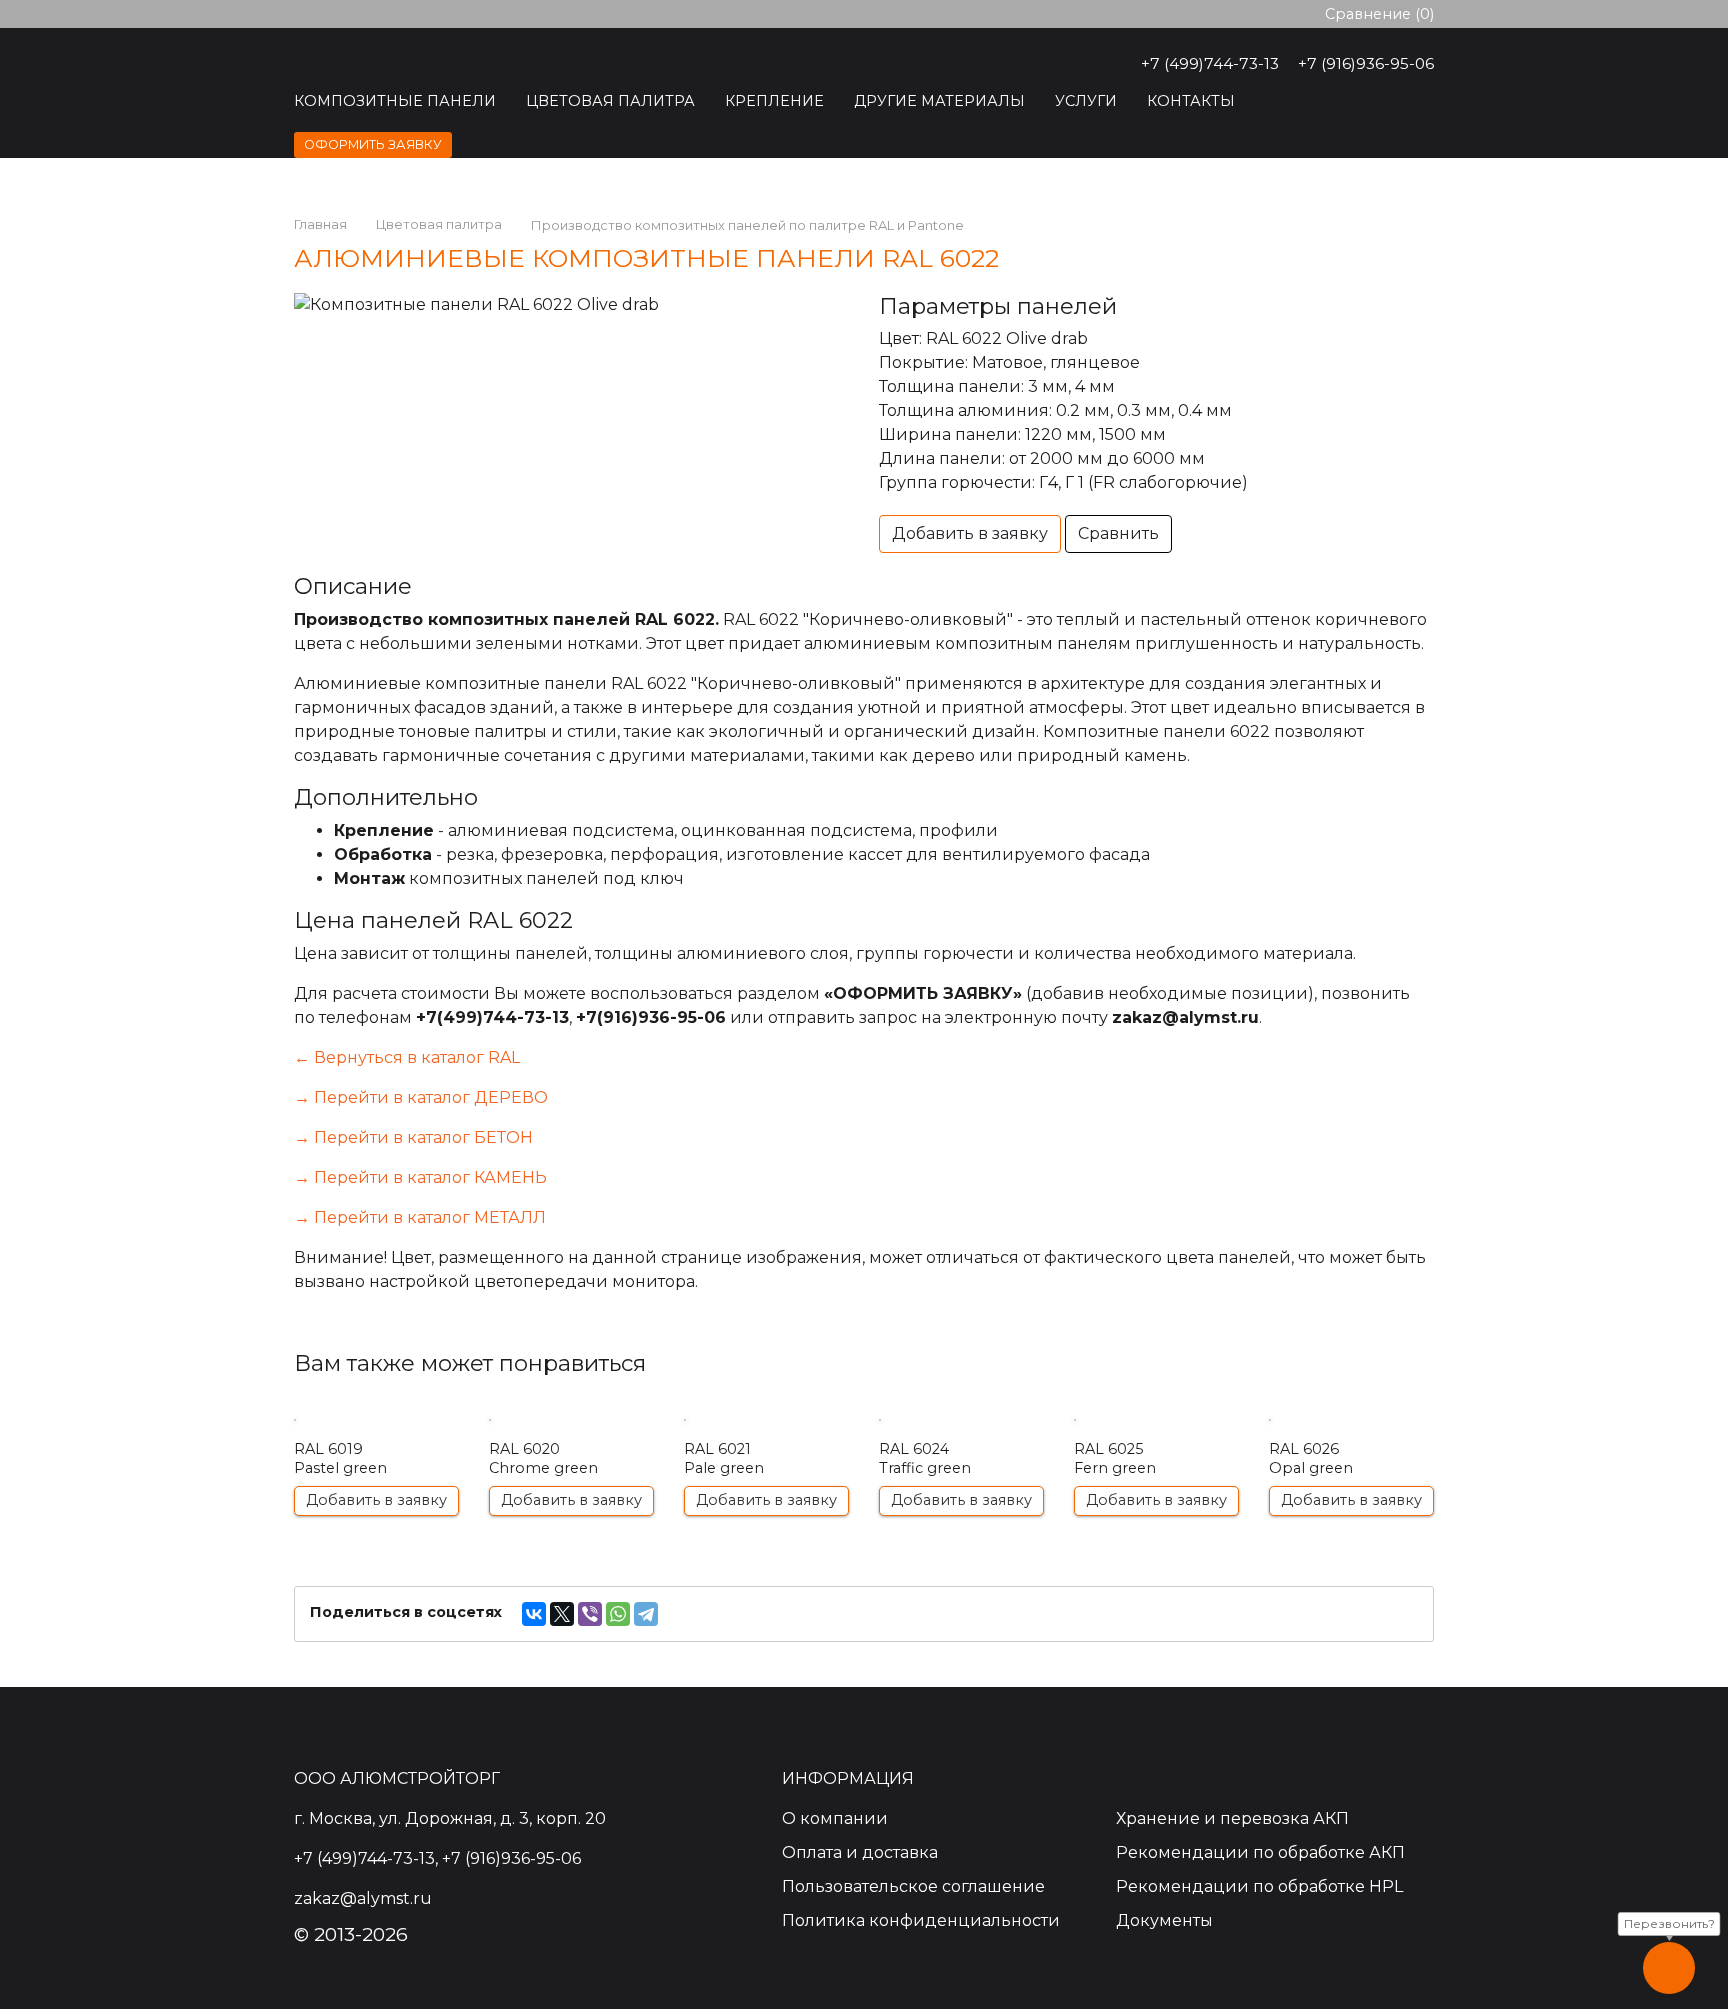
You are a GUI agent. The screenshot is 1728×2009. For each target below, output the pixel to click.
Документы (1164, 1920)
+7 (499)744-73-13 (1210, 63)
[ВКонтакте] (534, 1614)
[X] (562, 1614)
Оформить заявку (373, 144)
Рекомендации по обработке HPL (1259, 1886)
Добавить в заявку (970, 533)
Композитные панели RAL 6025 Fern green (1156, 1461)
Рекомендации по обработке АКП (1260, 1852)
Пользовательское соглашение (913, 1886)
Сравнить (1118, 533)
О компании (835, 1818)
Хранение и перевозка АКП (1232, 1818)
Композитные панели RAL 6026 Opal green (1351, 1461)
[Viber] (590, 1614)
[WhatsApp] (618, 1614)
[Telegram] (646, 1614)
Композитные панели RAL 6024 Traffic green (961, 1461)
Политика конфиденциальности (921, 1920)
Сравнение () (1379, 14)
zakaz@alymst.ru (1185, 1017)
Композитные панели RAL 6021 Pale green (766, 1461)
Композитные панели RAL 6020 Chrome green (571, 1461)
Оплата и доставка (860, 1852)
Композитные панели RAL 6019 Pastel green (376, 1461)
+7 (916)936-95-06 (1366, 63)
